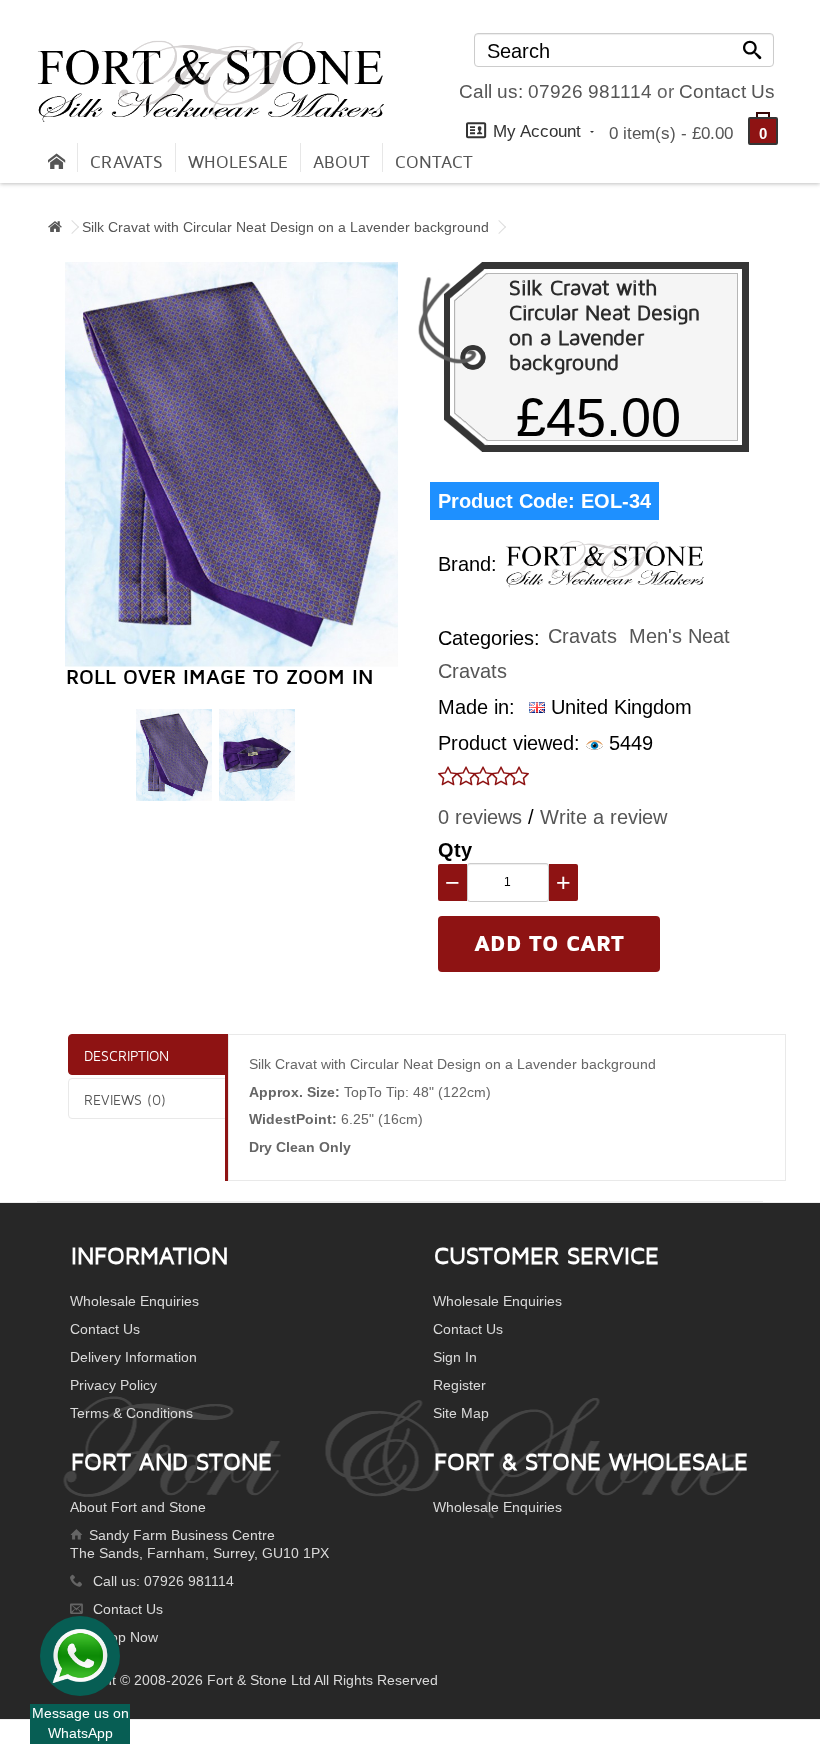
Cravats (126, 162)
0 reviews (480, 817)
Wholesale (238, 162)
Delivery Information (133, 1357)
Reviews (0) (125, 1099)
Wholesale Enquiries (134, 1301)
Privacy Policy (113, 1385)
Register (459, 1385)
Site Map (461, 1413)
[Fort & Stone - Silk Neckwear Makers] (211, 81)
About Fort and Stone (138, 1507)
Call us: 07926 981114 (555, 91)
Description (126, 1055)
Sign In (455, 1357)
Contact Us (727, 91)
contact (434, 162)
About (341, 162)
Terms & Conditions (131, 1413)
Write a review (603, 817)
